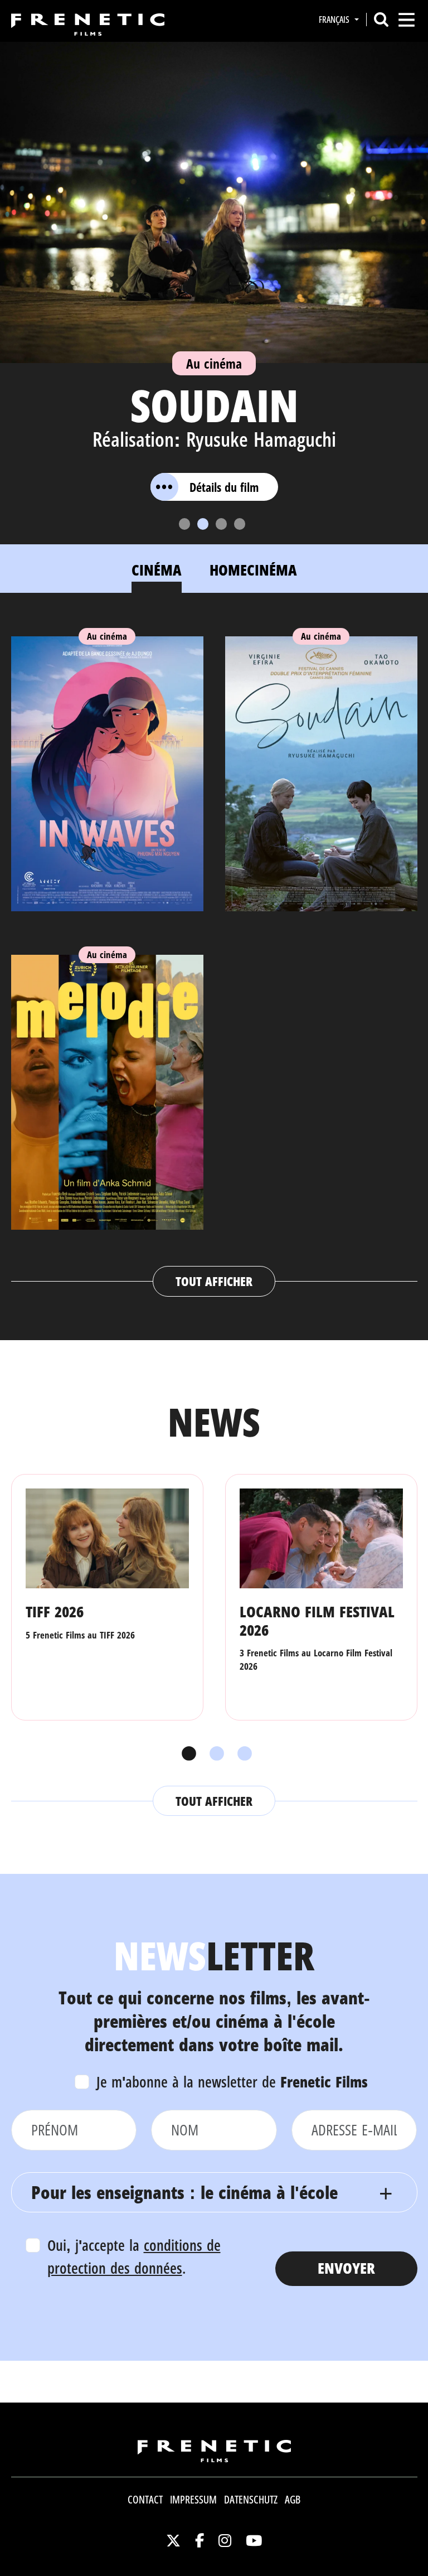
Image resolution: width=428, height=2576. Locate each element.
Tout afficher (214, 1281)
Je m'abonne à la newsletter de (232, 2082)
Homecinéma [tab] (253, 570)
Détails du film (224, 487)
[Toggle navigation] (407, 20)
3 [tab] (242, 1754)
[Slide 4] (240, 524)
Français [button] (335, 20)
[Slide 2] (203, 524)
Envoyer (346, 2268)
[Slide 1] (184, 524)
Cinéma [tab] (157, 570)
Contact (145, 2500)
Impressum (193, 2500)
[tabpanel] (214, 956)
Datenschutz (251, 2500)
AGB (293, 2500)
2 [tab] (214, 1754)
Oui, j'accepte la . (134, 2256)
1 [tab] (186, 1754)
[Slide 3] (221, 524)
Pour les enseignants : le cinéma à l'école (184, 2192)
